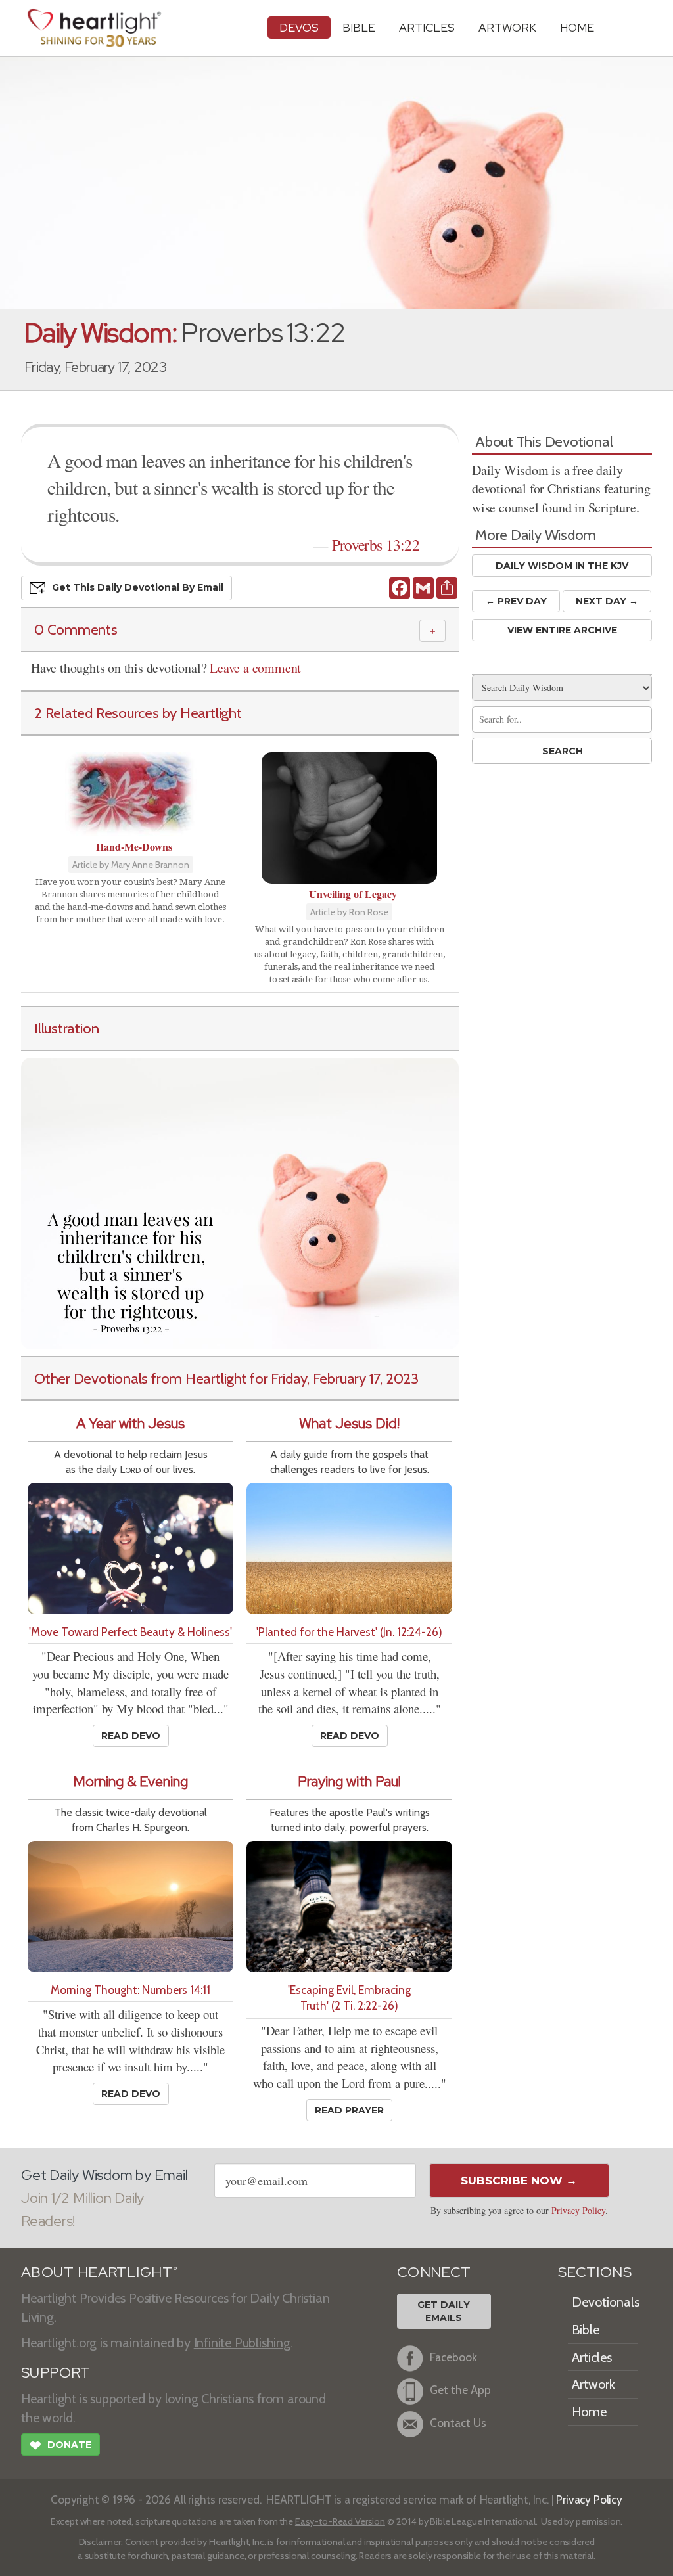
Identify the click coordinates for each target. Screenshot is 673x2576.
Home (589, 2412)
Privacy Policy (578, 2210)
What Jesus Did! (349, 1423)
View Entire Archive (562, 630)
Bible (359, 27)
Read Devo (131, 1736)
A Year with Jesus (130, 1423)
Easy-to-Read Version (340, 2521)
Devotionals (606, 2302)
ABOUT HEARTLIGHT (99, 2272)
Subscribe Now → (519, 2181)
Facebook (453, 2358)
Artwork (507, 27)
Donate (60, 2446)
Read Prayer (349, 2110)
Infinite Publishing (242, 2343)
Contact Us (458, 2423)
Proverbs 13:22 (376, 545)
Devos (299, 27)
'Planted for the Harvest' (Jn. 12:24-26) (349, 1632)
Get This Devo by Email (138, 587)
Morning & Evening (130, 1781)
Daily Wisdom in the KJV (562, 566)
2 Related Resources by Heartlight (138, 713)
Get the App (460, 2390)
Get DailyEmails (444, 2311)
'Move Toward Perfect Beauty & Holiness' (130, 1632)
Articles (427, 27)
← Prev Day (516, 601)
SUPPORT (56, 2373)
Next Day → (607, 601)
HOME (577, 27)
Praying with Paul (349, 1781)
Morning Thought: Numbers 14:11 (130, 1990)
